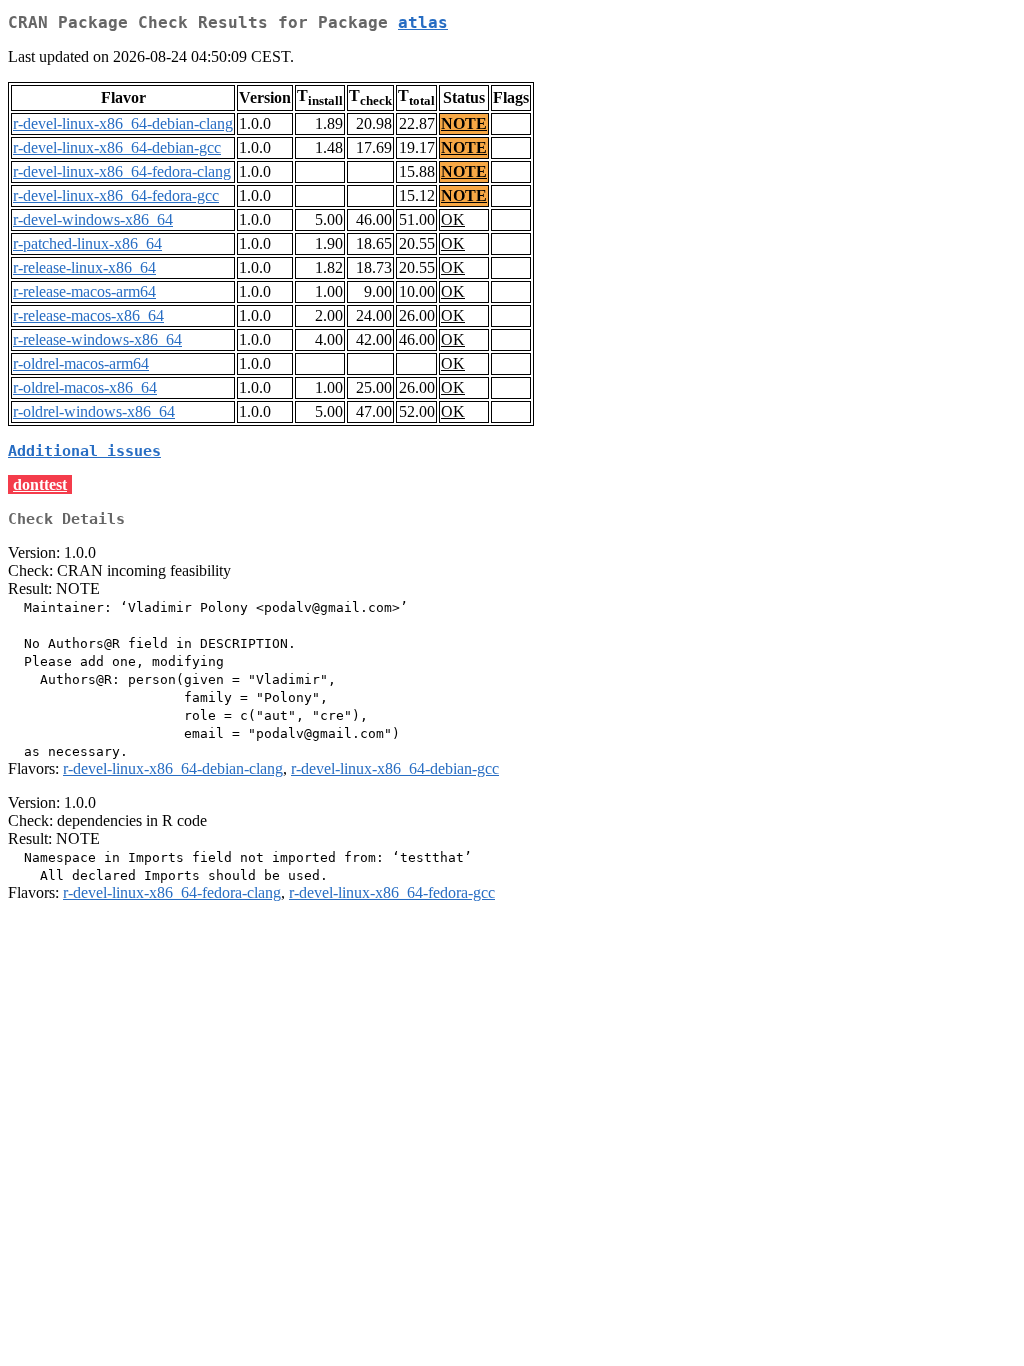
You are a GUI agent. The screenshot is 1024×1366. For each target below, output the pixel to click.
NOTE (464, 123)
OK (453, 219)
